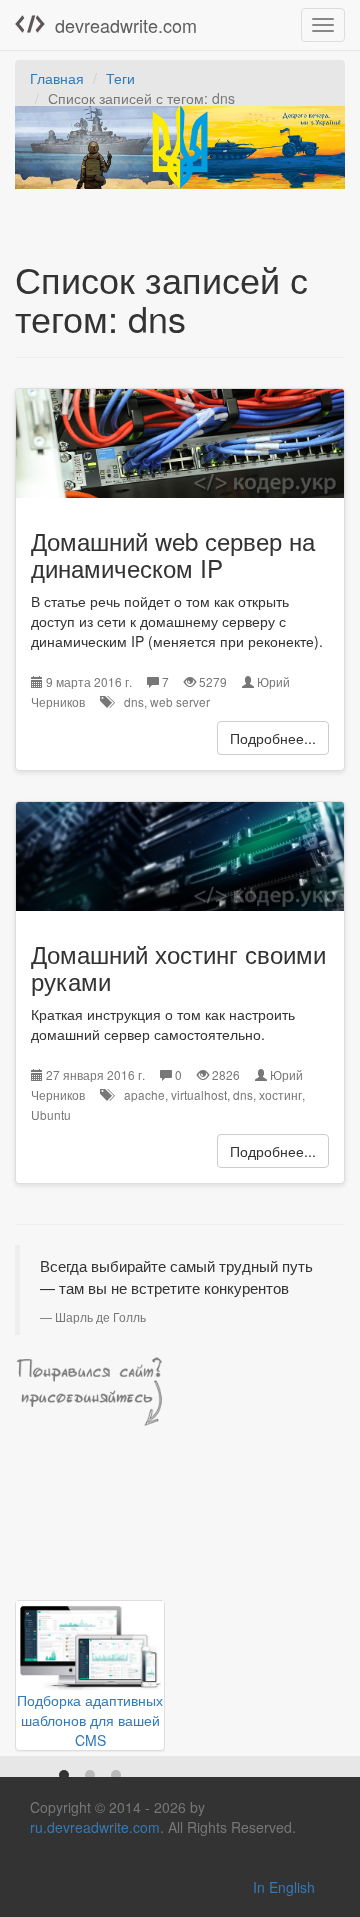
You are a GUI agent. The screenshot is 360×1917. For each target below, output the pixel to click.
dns (134, 701)
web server (180, 701)
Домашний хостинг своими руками (178, 966)
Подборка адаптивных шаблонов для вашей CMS (90, 1720)
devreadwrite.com (126, 25)
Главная (57, 78)
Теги (120, 78)
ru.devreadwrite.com (95, 1827)
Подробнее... (273, 738)
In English (284, 1887)
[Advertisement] (90, 1532)
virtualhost (199, 1094)
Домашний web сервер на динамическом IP (173, 553)
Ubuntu (51, 1114)
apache (144, 1094)
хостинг (280, 1094)
